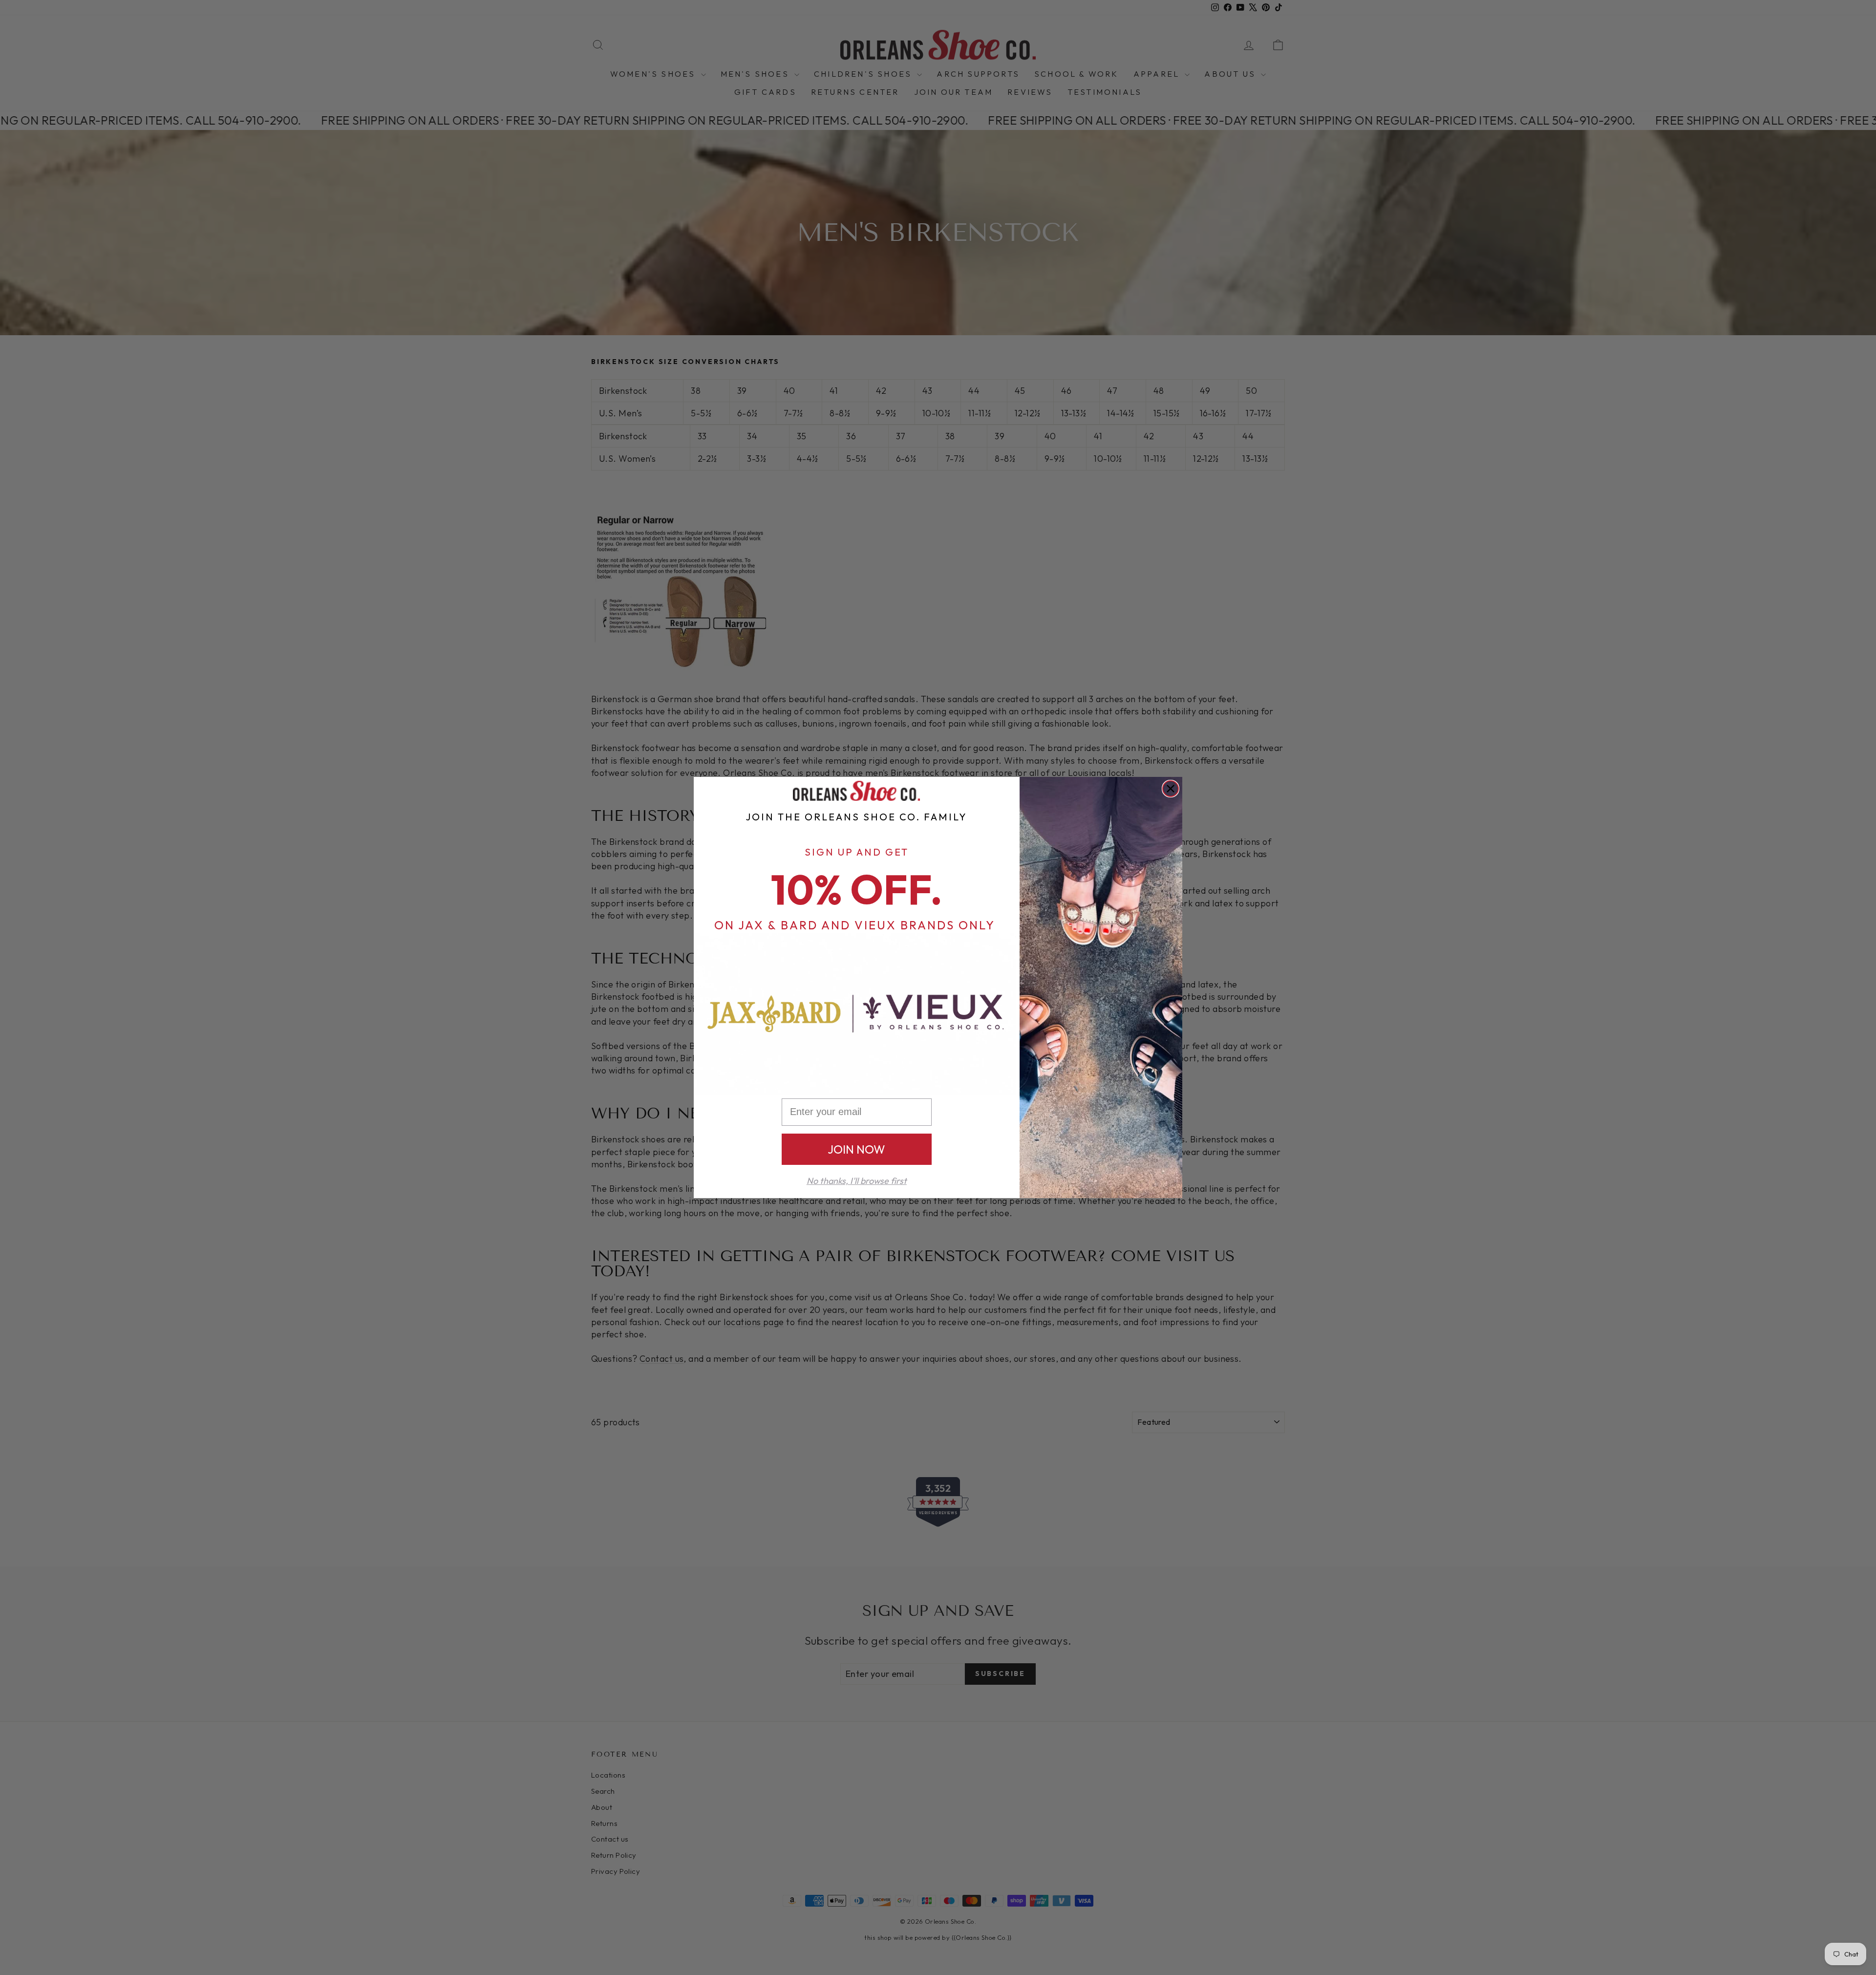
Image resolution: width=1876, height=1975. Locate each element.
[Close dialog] (1171, 789)
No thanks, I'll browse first (857, 1181)
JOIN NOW (856, 1149)
